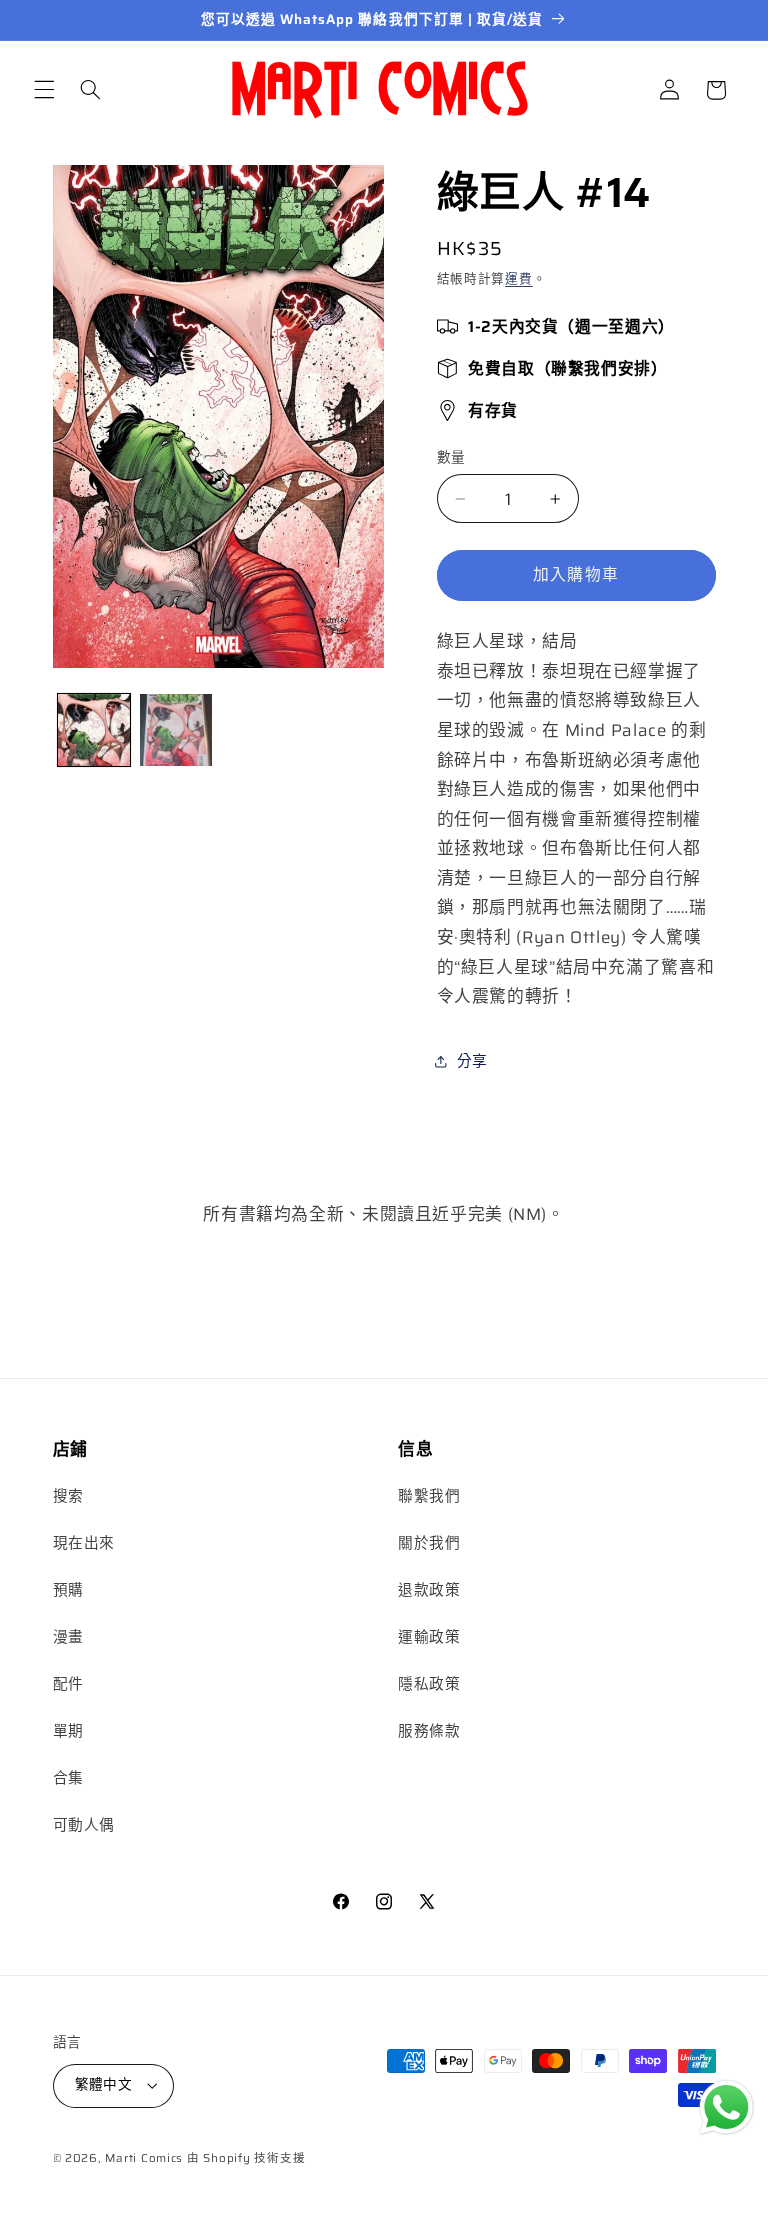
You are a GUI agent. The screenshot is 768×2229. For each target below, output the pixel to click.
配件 (68, 1683)
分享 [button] (472, 1060)
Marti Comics (144, 2158)
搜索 (68, 1495)
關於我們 (429, 1542)
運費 (518, 279)
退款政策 (429, 1589)
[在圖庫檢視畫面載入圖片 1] (94, 730)
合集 (68, 1777)
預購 (68, 1589)
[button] (44, 90)
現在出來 (84, 1542)
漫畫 (68, 1636)
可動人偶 (84, 1824)
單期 (68, 1730)
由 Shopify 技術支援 (246, 2158)
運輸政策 (429, 1636)
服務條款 (429, 1730)
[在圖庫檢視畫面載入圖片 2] (176, 730)
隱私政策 (429, 1683)
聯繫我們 (429, 1495)
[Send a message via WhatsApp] (726, 2107)
